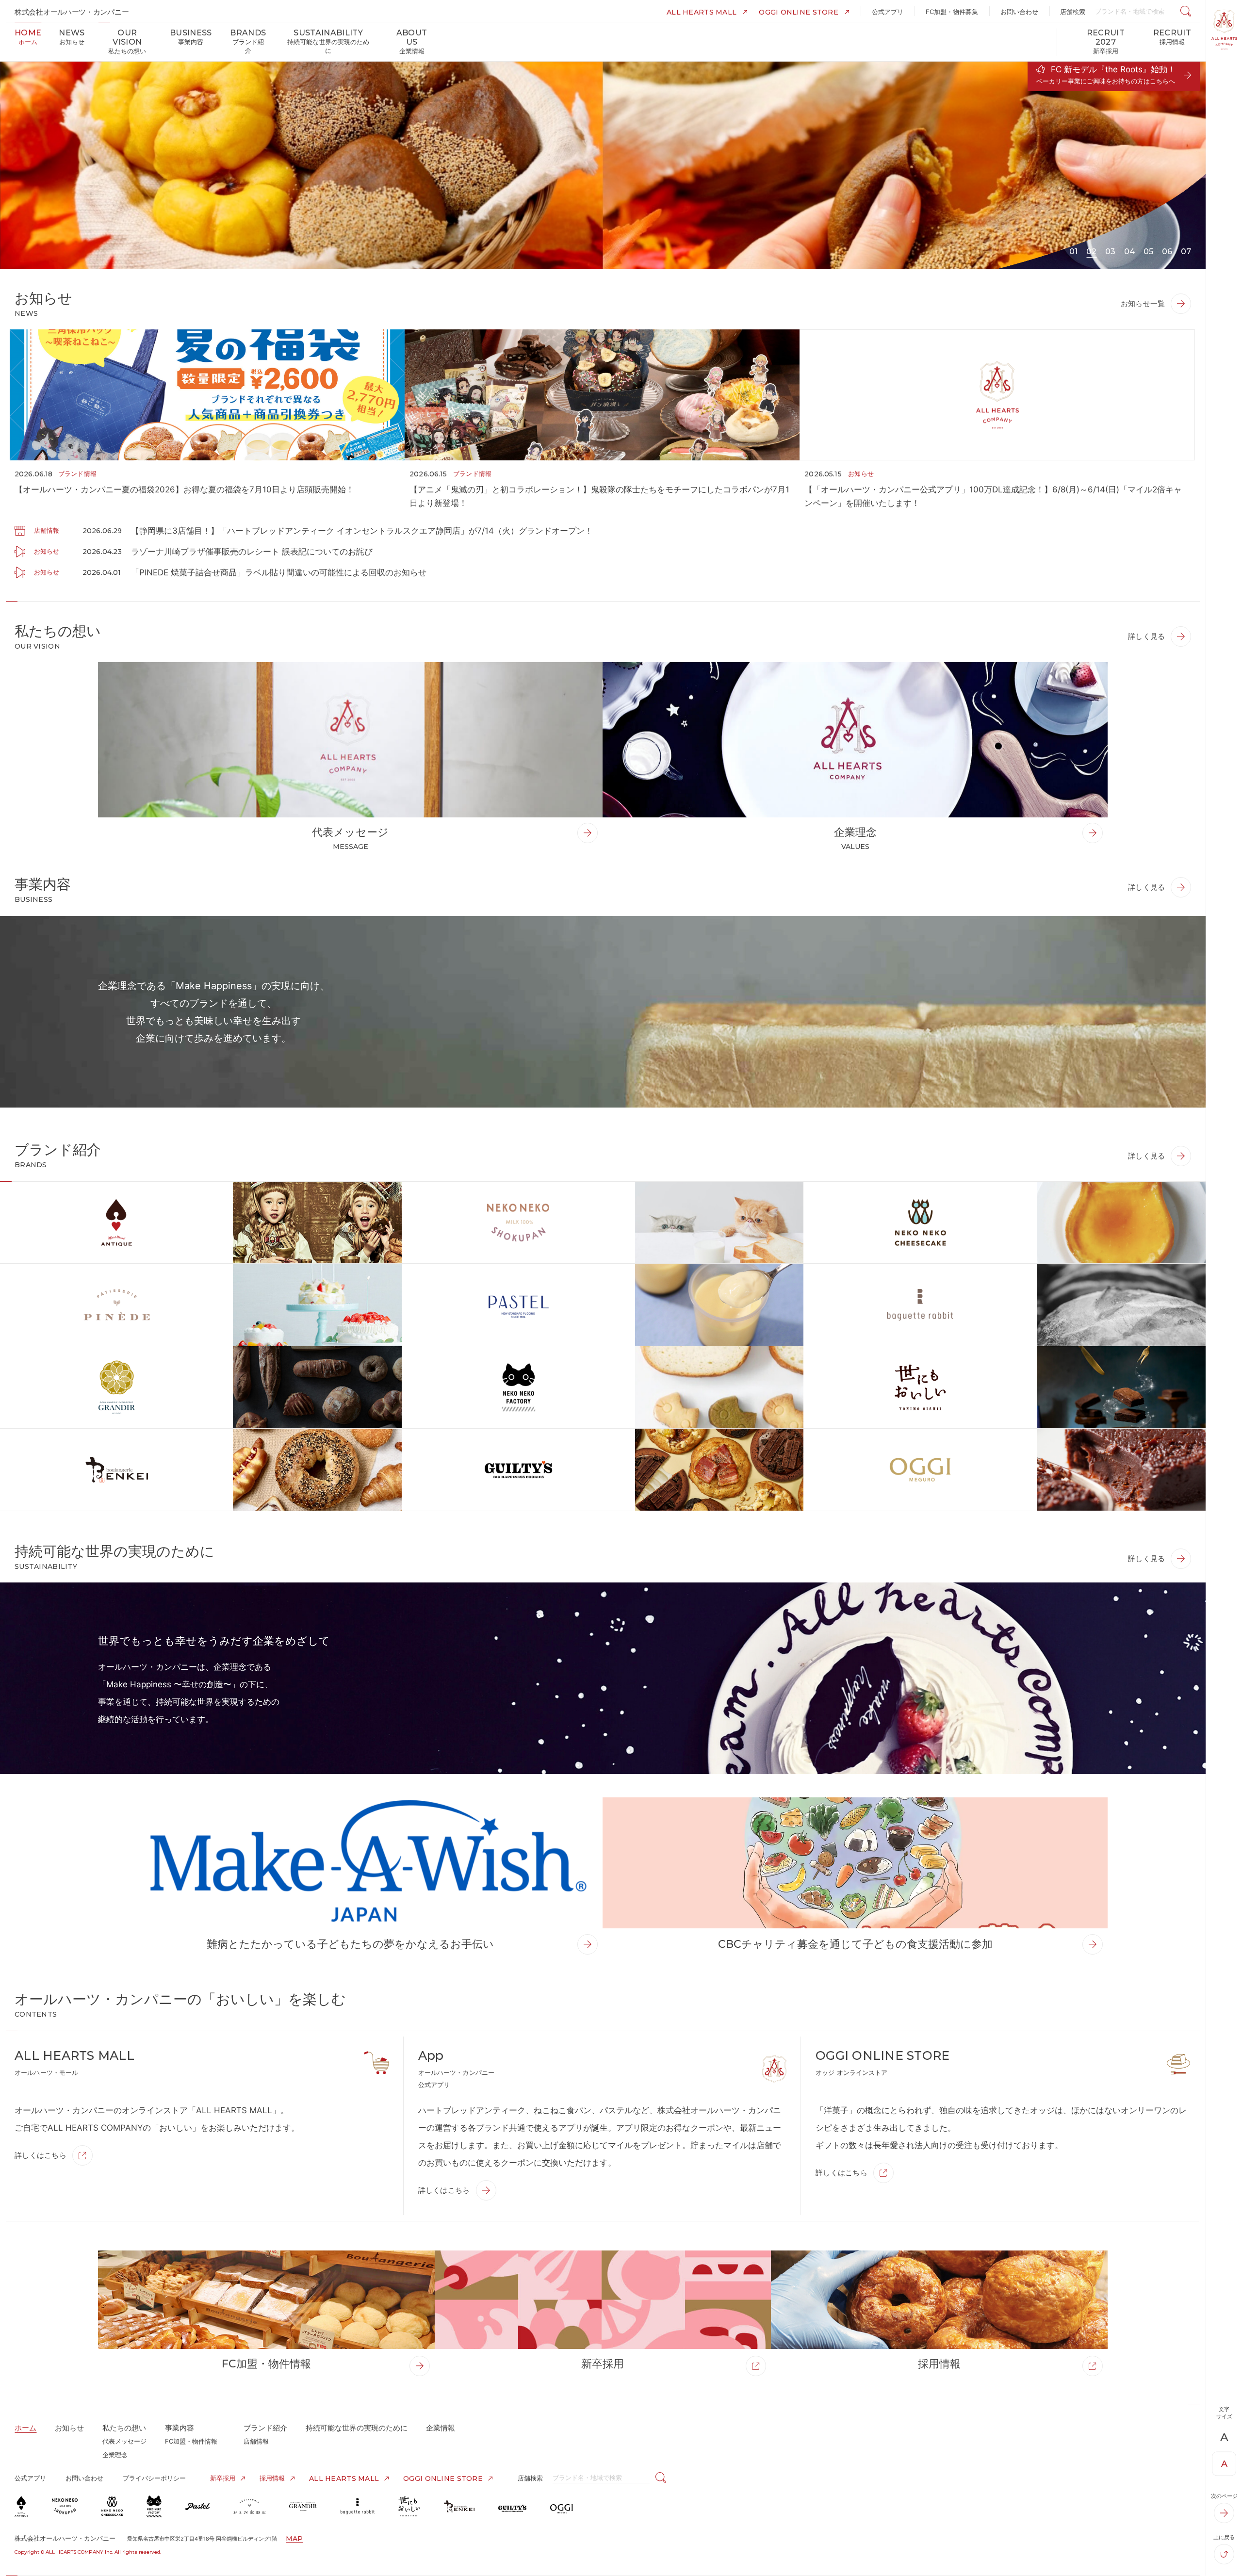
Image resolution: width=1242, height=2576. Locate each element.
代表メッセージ (124, 2441)
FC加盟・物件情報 (191, 2441)
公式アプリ (30, 2478)
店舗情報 (256, 2441)
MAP (294, 2539)
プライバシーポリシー (154, 2478)
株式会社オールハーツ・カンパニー (72, 12)
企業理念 (115, 2455)
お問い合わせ (84, 2478)
